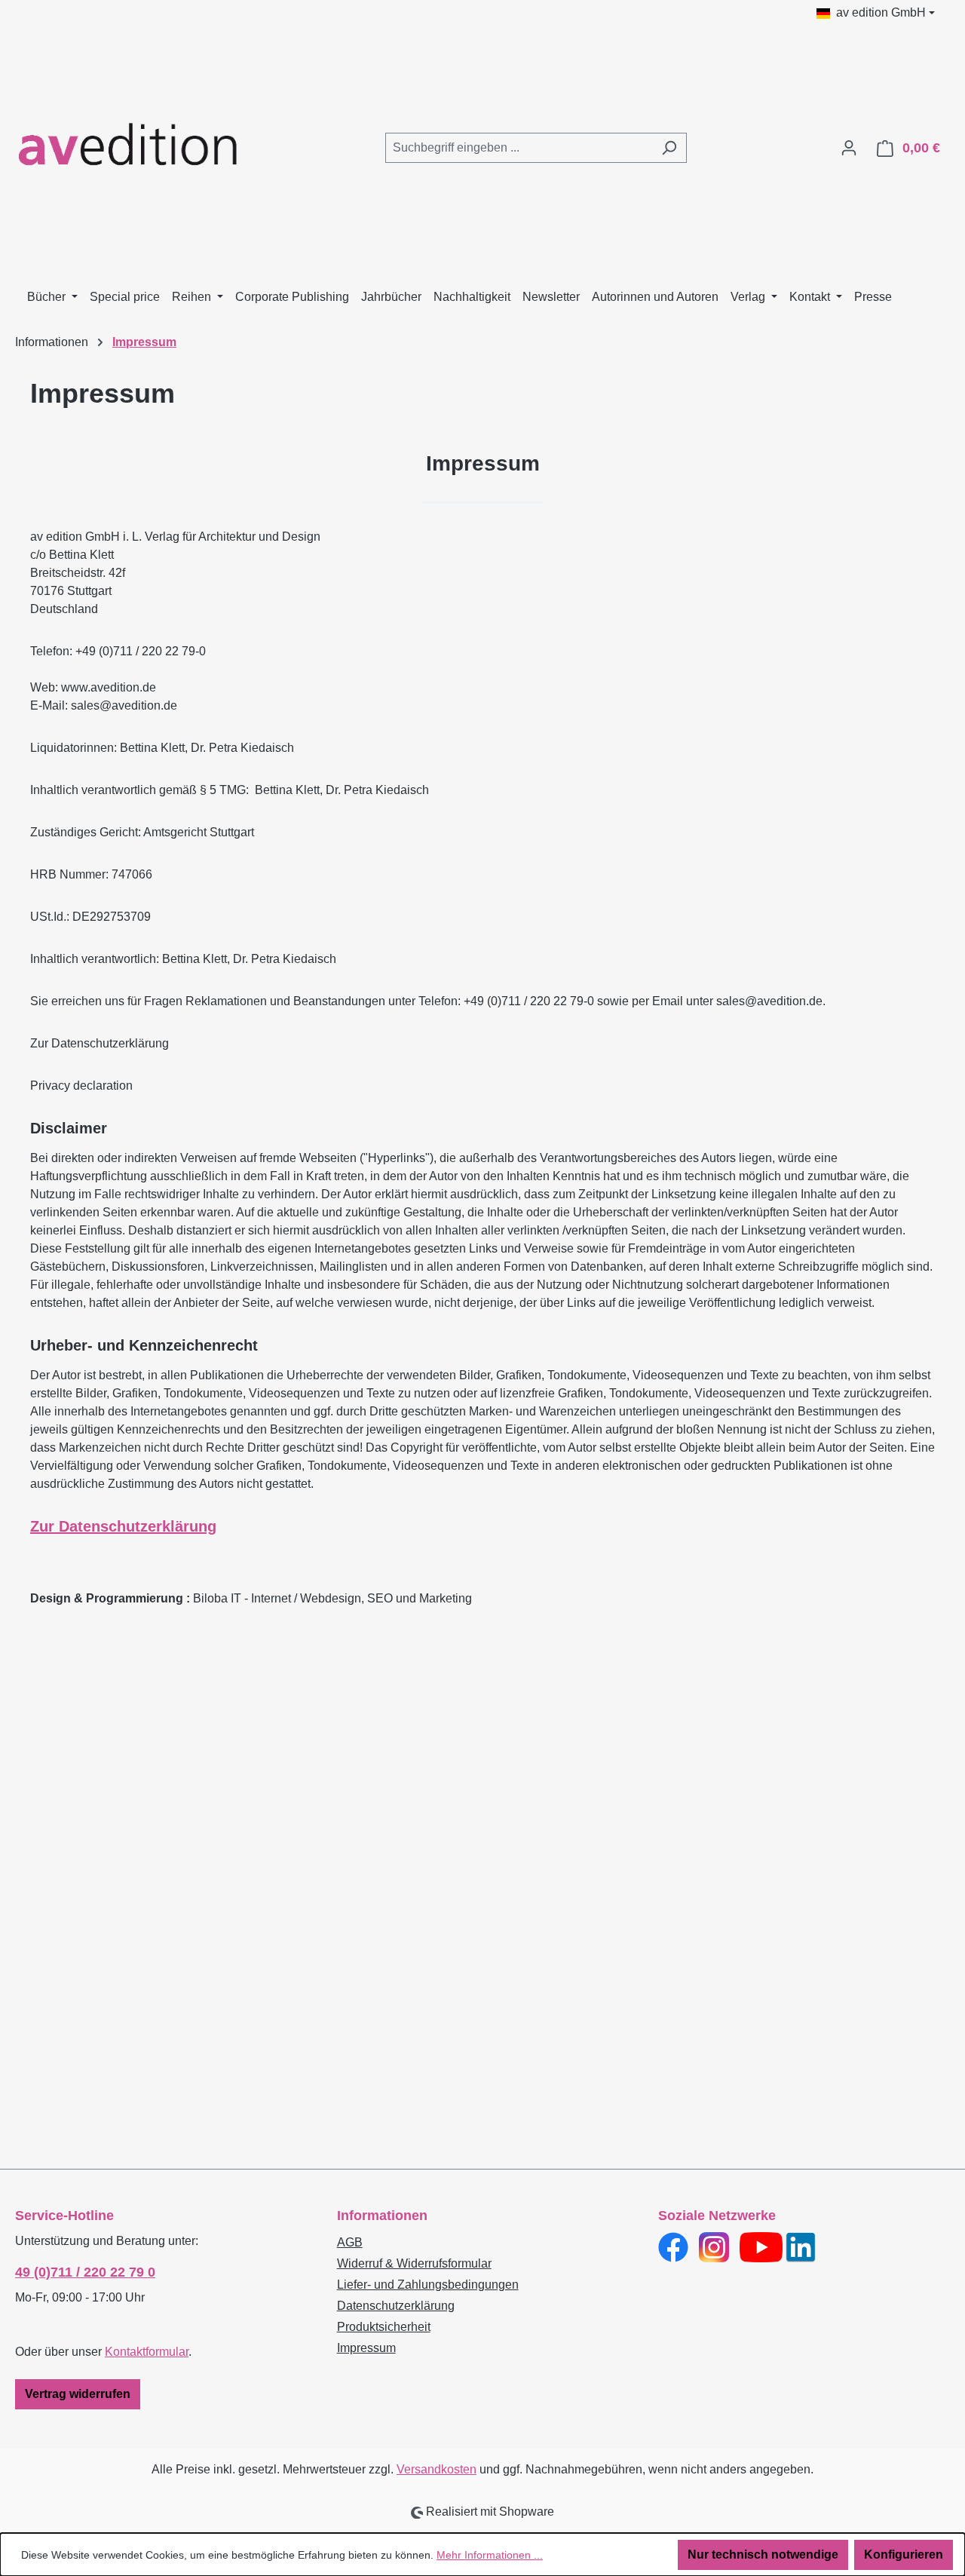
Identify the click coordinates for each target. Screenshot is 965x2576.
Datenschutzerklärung (396, 2306)
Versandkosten (437, 2469)
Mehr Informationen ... (490, 2555)
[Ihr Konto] (849, 148)
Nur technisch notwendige (763, 2555)
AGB (350, 2242)
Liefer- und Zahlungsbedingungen (428, 2285)
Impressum (366, 2348)
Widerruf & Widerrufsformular (414, 2263)
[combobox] (519, 148)
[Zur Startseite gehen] (128, 145)
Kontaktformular (147, 2352)
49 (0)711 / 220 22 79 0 (85, 2272)
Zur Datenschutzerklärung (123, 1526)
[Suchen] (669, 148)
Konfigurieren (904, 2555)
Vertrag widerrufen (78, 2394)
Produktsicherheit (384, 2327)
